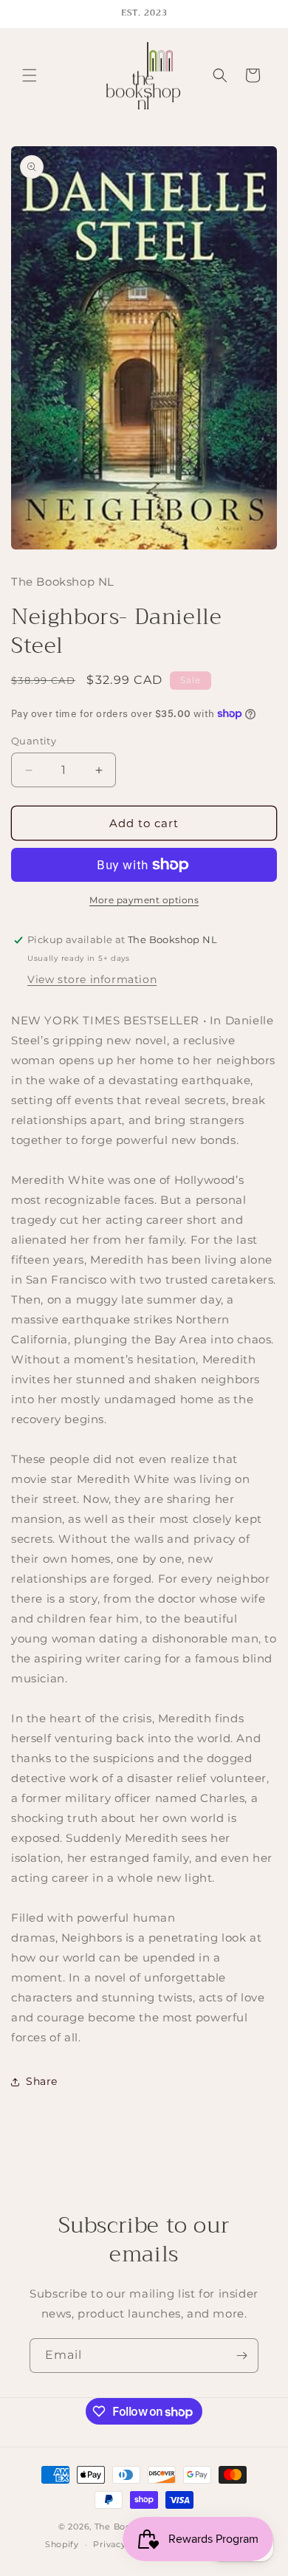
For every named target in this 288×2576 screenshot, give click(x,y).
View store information (92, 979)
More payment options (144, 900)
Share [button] (42, 2081)
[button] (30, 75)
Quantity (34, 741)
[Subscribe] (241, 2356)
